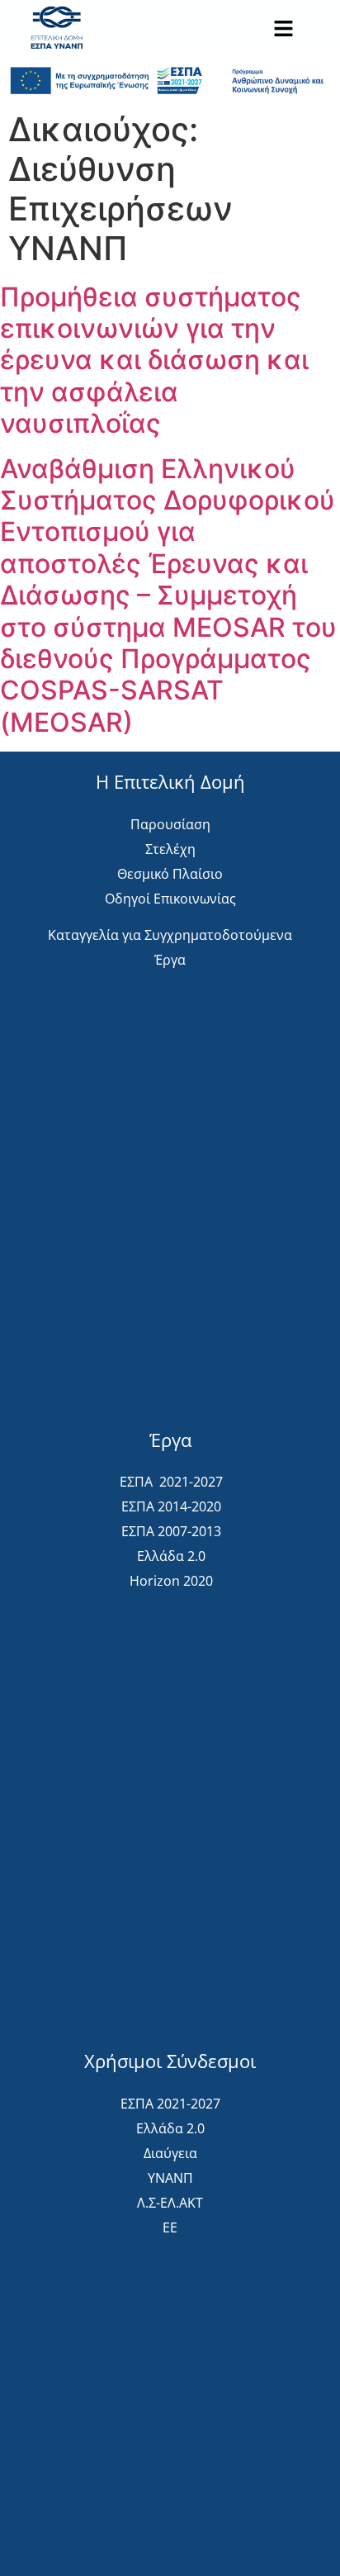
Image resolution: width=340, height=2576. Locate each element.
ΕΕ (170, 2227)
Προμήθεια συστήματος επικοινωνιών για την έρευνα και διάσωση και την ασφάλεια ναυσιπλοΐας (154, 361)
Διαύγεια (170, 2153)
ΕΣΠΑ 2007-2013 (171, 1531)
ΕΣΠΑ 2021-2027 (171, 1482)
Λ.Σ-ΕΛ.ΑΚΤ (170, 2203)
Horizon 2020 (171, 1581)
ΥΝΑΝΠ (170, 2178)
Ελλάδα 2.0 (171, 1556)
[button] (283, 30)
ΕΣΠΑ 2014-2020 (171, 1506)
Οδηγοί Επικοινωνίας (170, 899)
